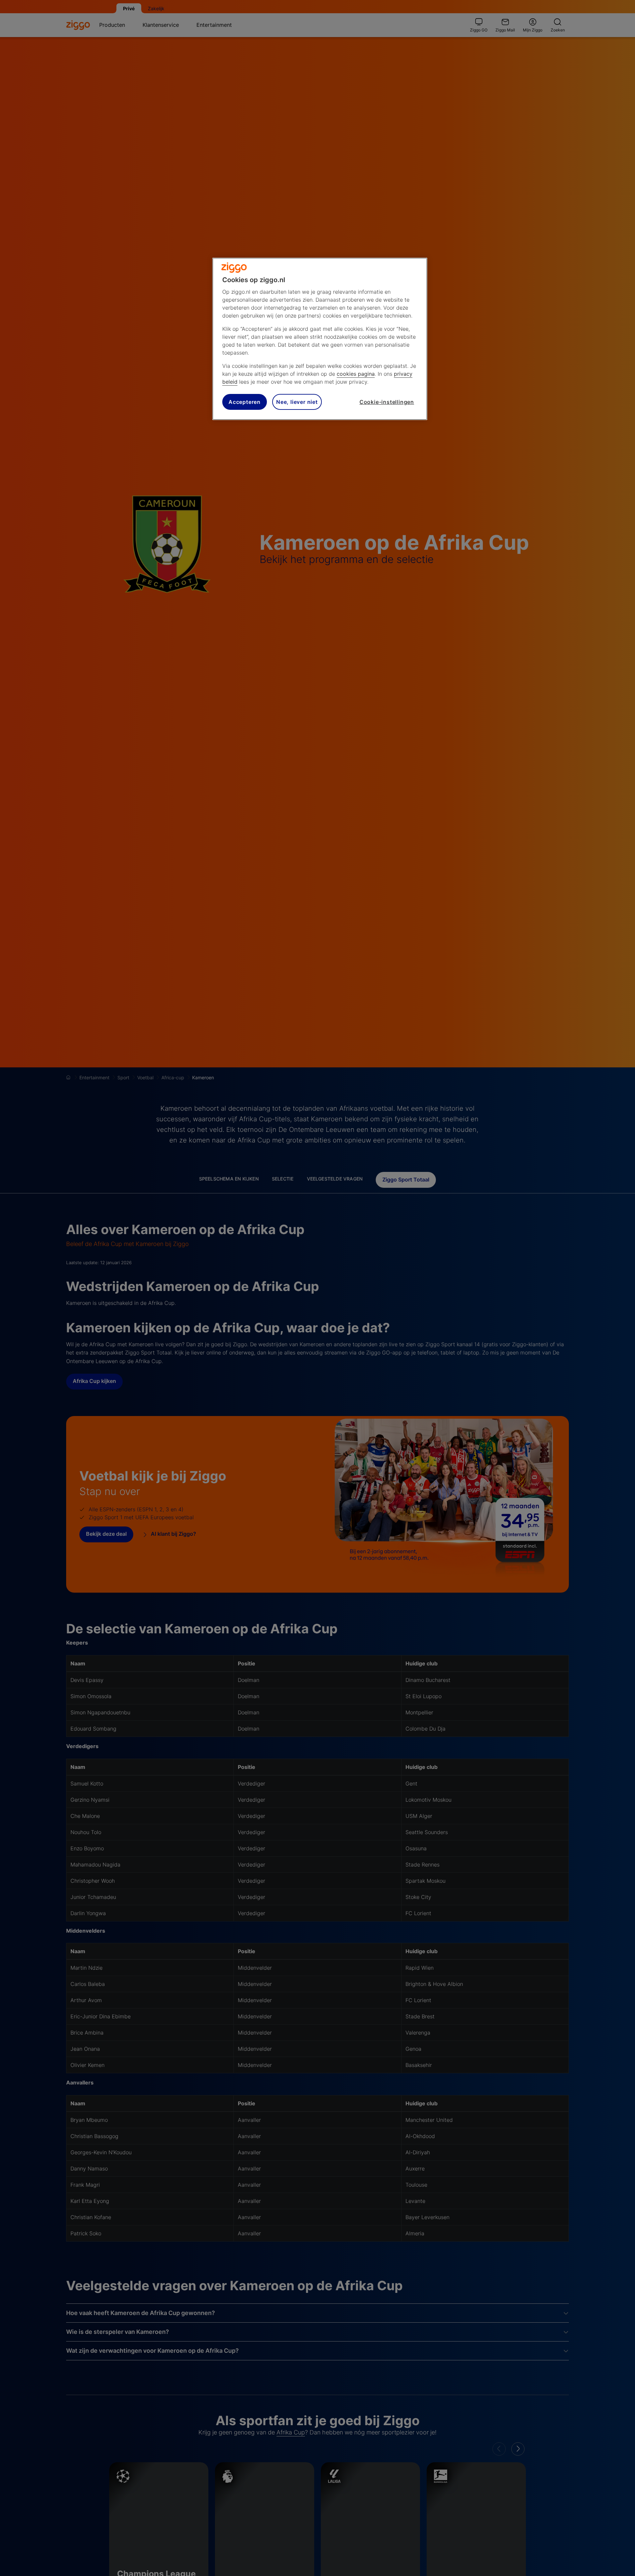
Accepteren (245, 402)
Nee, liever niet (297, 402)
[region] (320, 339)
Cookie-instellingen (387, 402)
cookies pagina (356, 374)
